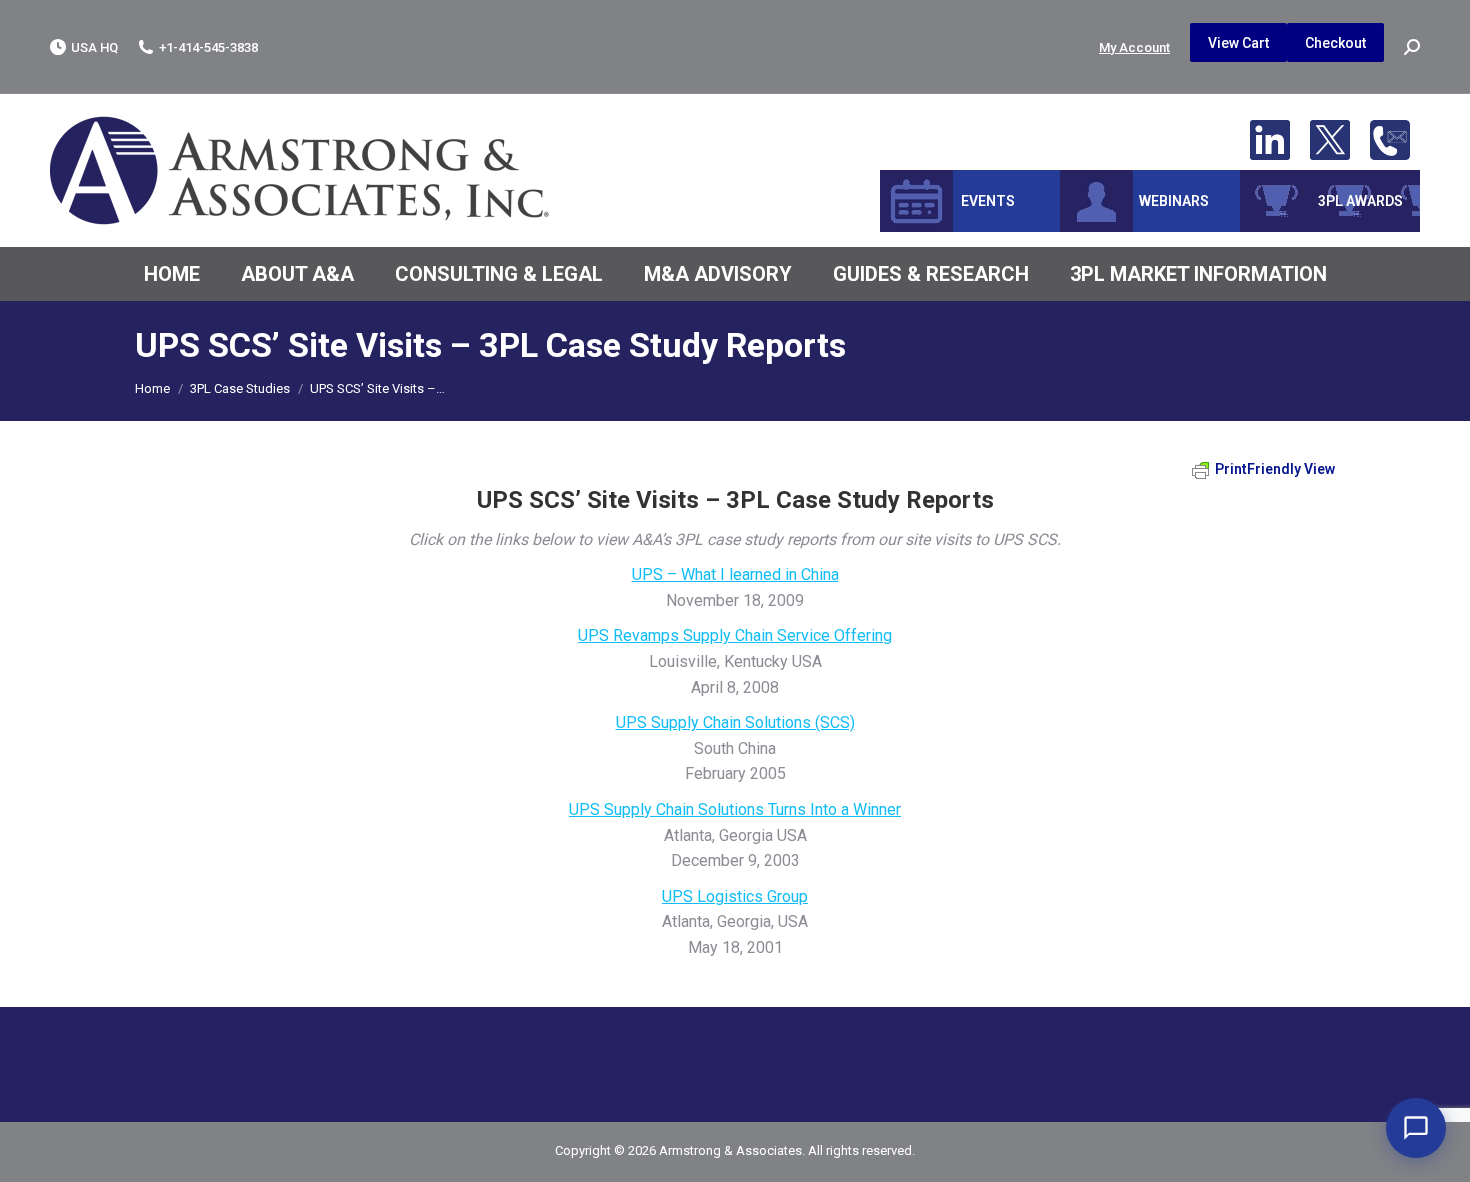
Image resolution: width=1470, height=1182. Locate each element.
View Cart (1238, 43)
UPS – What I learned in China (735, 574)
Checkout (1335, 43)
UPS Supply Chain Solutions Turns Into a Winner (735, 809)
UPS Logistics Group (735, 896)
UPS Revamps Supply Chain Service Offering (735, 635)
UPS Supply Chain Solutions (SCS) (735, 722)
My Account (1134, 47)
